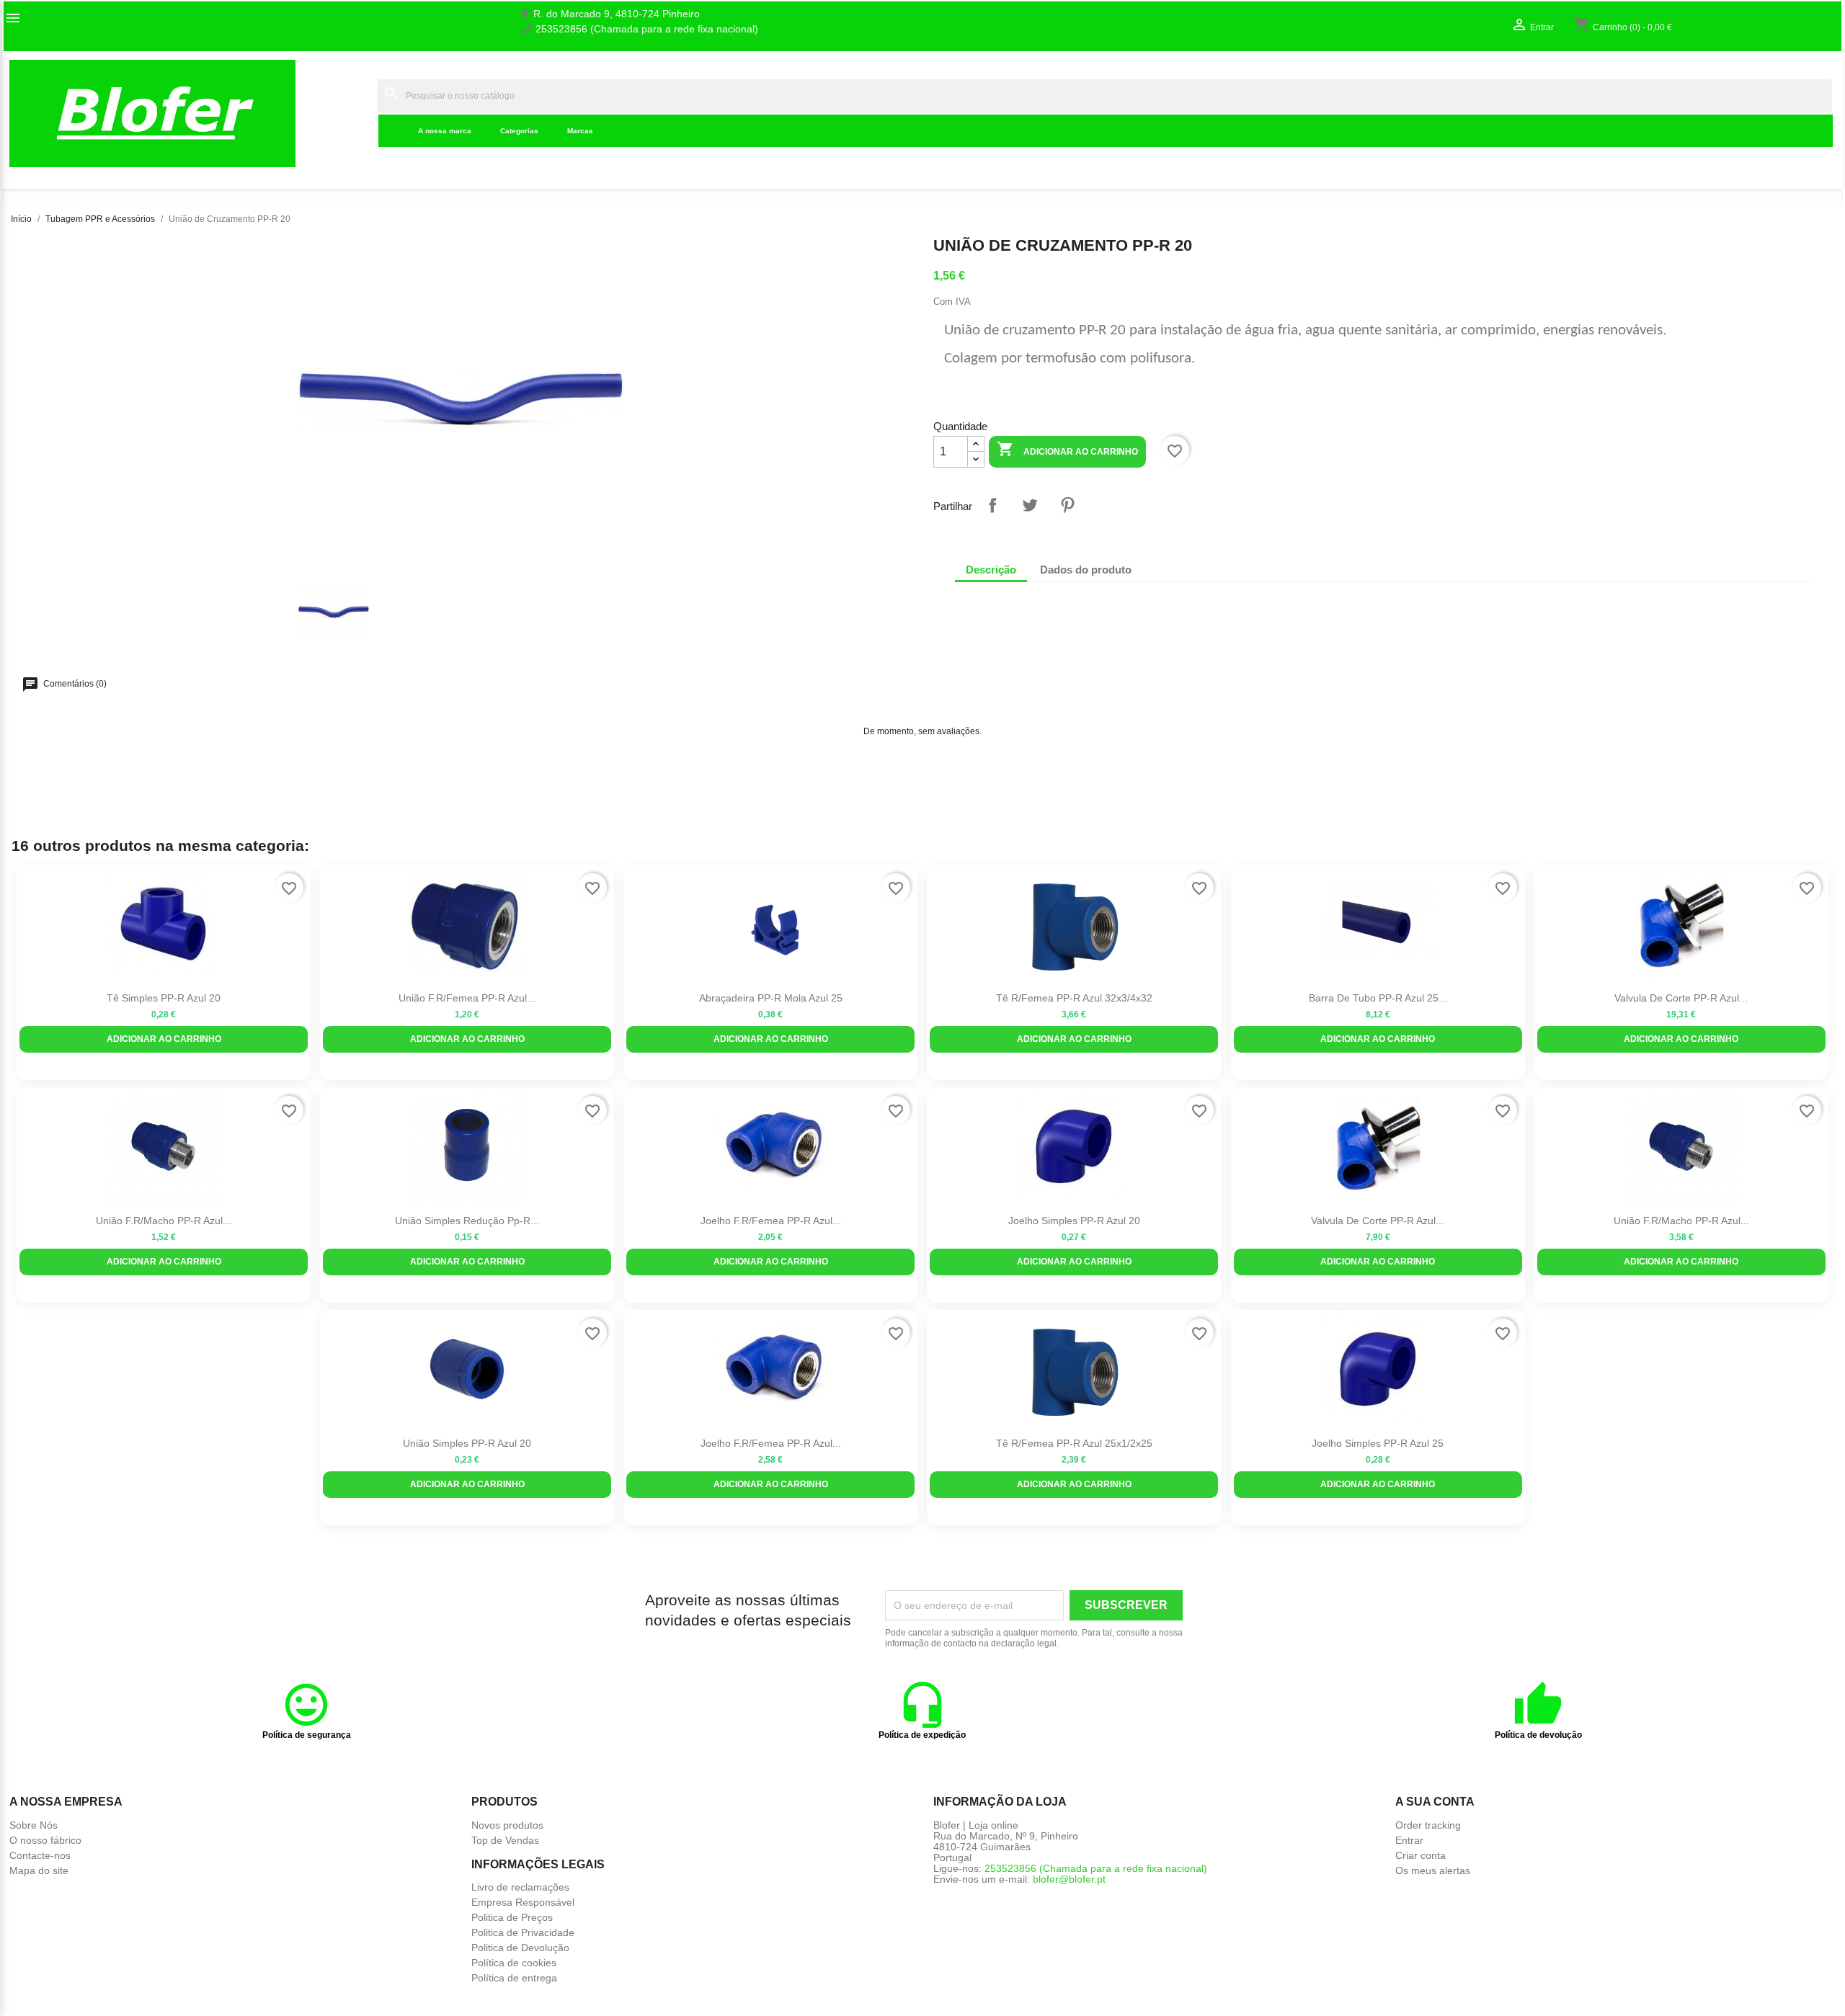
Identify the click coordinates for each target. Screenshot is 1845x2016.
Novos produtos (507, 1825)
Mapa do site (39, 1870)
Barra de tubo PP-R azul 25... (1378, 998)
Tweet (1030, 505)
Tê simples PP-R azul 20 (164, 998)
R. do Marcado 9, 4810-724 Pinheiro (617, 14)
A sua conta (1435, 1802)
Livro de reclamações (520, 1887)
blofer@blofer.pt (1069, 1879)
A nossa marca (445, 131)
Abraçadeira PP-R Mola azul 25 (771, 998)
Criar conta (1421, 1855)
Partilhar (992, 505)
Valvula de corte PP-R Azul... (1378, 1221)
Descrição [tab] (991, 570)
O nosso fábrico (45, 1840)
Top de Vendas (505, 1840)
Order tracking (1428, 1825)
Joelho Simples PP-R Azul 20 (1074, 1221)
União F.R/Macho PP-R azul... (164, 1221)
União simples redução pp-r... (467, 1221)
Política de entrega (514, 1978)
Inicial (354, 113)
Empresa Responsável (523, 1902)
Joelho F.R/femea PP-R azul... (771, 1221)
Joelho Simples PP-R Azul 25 (1378, 1443)
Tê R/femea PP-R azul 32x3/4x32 (1074, 998)
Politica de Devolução (520, 1948)
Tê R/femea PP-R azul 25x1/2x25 (1074, 1443)
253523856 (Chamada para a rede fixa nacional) (647, 29)
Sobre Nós (34, 1825)
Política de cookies (514, 1963)
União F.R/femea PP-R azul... (467, 998)
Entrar (1409, 1840)
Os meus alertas (1433, 1870)
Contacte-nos (40, 1855)
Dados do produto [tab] (1086, 570)
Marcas (580, 131)
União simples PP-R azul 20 (467, 1443)
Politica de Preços (512, 1917)
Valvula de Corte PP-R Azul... (1681, 998)
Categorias (519, 131)
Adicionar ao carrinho (1067, 449)
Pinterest (1067, 505)
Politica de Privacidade (523, 1932)
